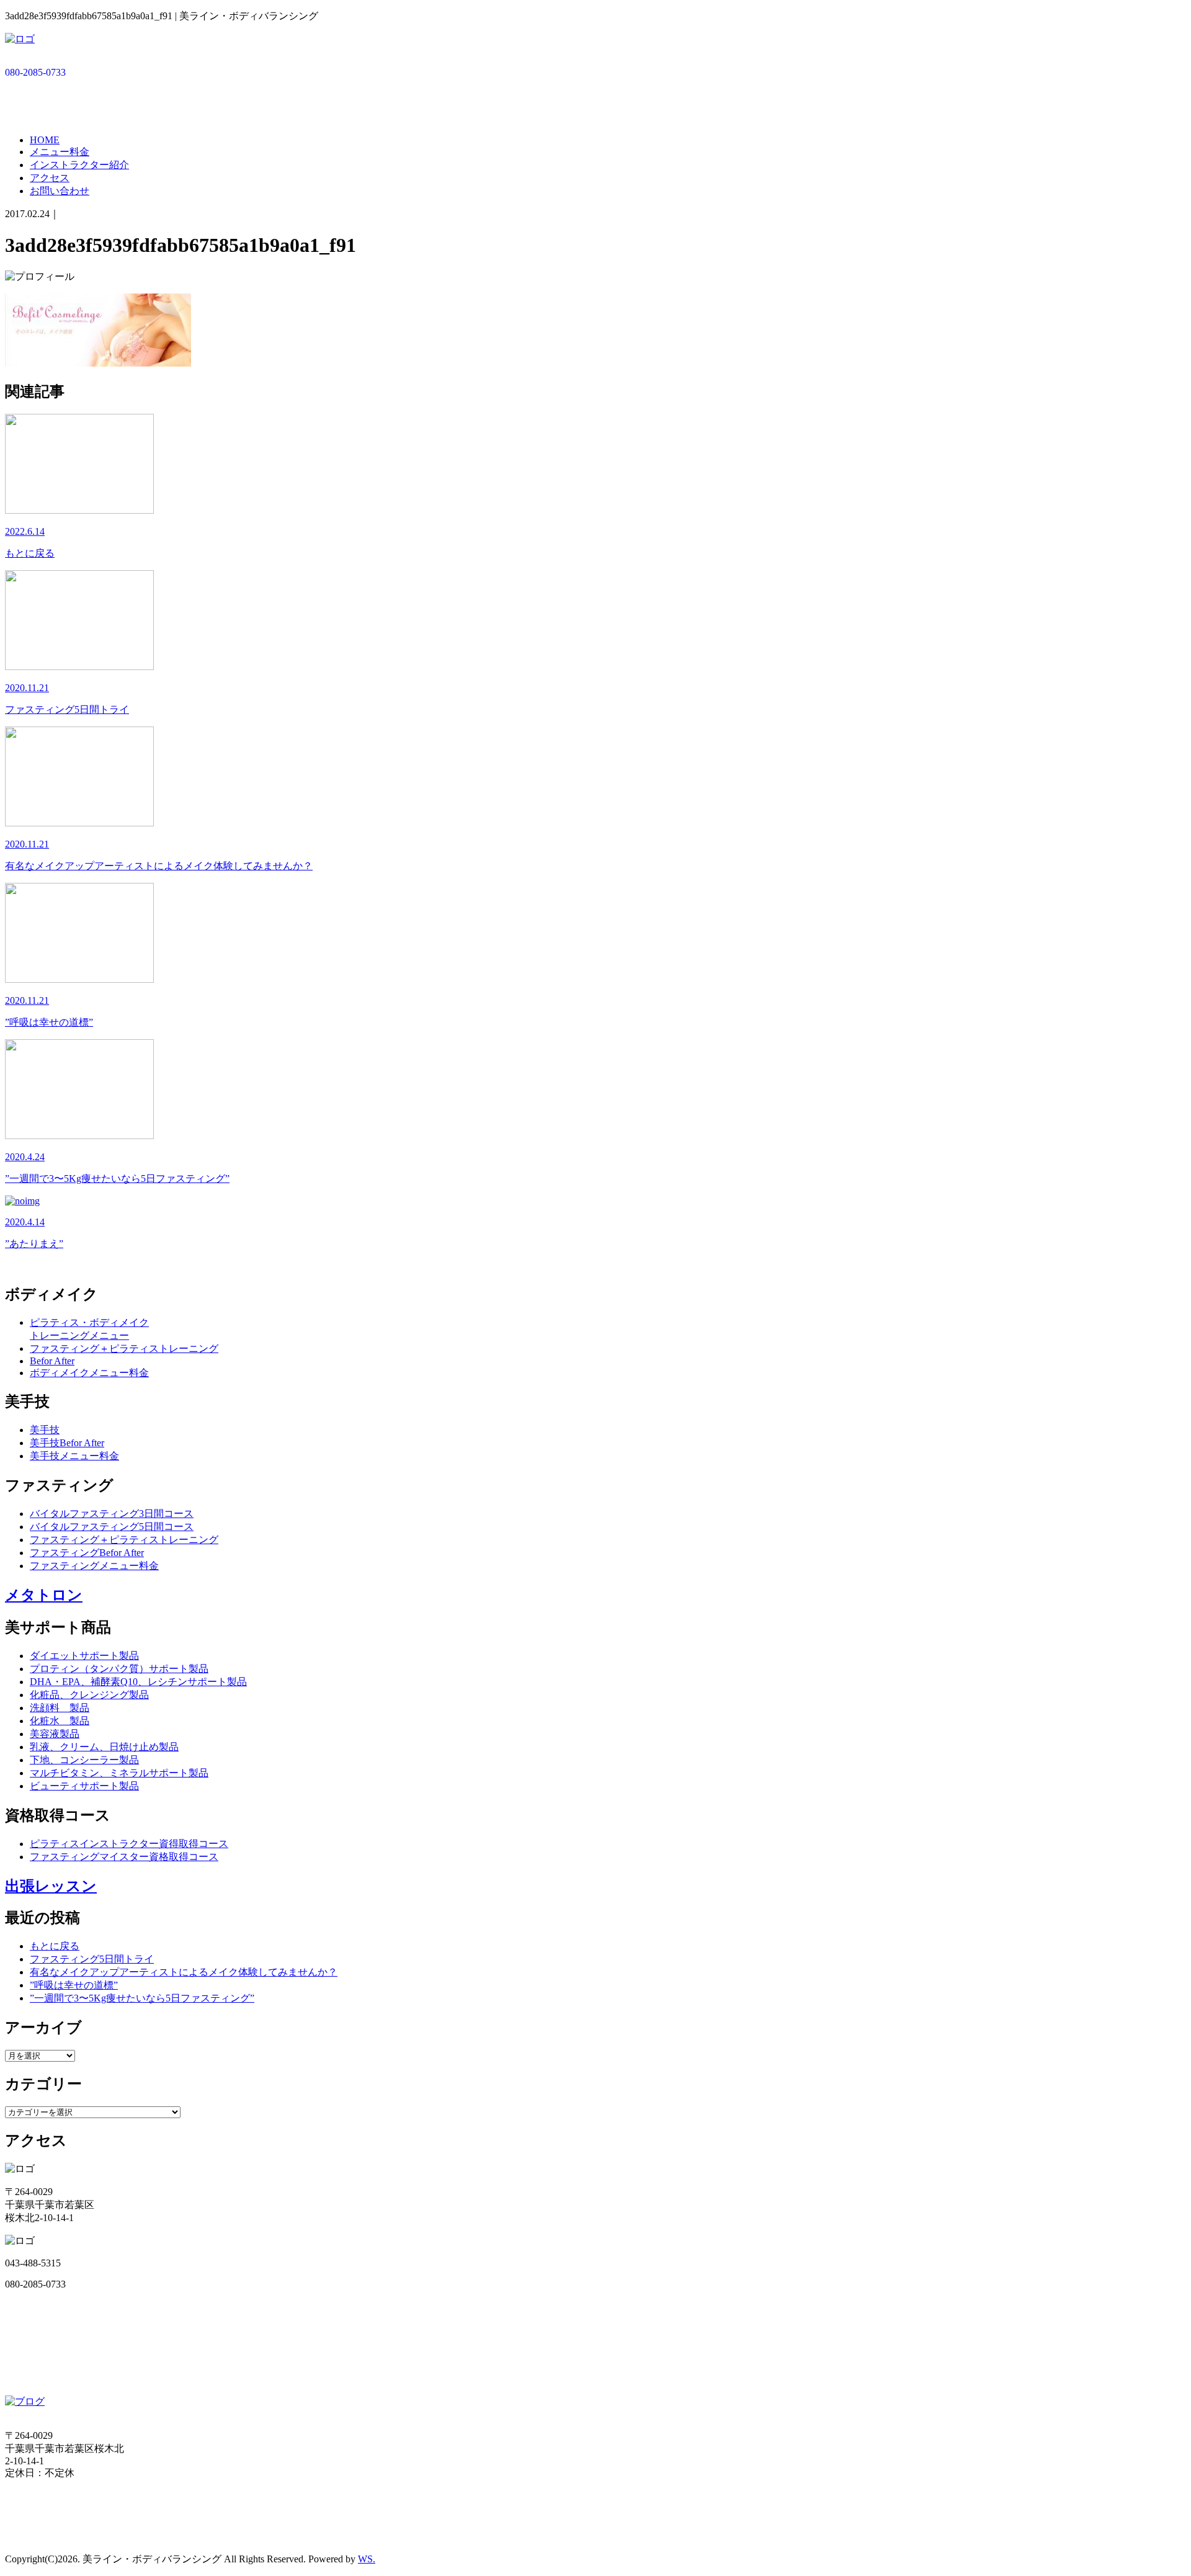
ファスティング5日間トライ (92, 1959)
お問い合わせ (60, 191)
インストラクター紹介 (79, 165)
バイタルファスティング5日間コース (112, 1527)
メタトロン (44, 1595)
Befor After (52, 1361)
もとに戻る (55, 1946)
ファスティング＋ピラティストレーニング (124, 1348)
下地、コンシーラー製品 (84, 1760)
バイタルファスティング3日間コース (112, 1514)
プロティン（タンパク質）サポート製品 (119, 1669)
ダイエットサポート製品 (84, 1656)
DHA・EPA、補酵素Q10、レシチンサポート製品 (138, 1682)
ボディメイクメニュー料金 (89, 1373)
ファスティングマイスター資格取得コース (124, 1857)
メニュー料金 (60, 152)
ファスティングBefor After (87, 1553)
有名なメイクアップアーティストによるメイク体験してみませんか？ (184, 1972)
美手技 (45, 1430)
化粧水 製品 (60, 1721)
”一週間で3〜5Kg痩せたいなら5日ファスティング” (142, 1998)
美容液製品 (55, 1734)
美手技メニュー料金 (74, 1456)
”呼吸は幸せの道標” (74, 1985)
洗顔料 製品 (60, 1708)
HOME (45, 140)
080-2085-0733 (35, 72)
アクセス (50, 178)
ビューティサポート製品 (84, 1786)
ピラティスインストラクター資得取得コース (129, 1844)
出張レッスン (51, 1886)
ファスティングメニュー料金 (94, 1566)
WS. (367, 2559)
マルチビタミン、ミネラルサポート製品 (119, 1773)
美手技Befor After (67, 1443)
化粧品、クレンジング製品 (89, 1695)
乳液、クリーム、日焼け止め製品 (104, 1747)
